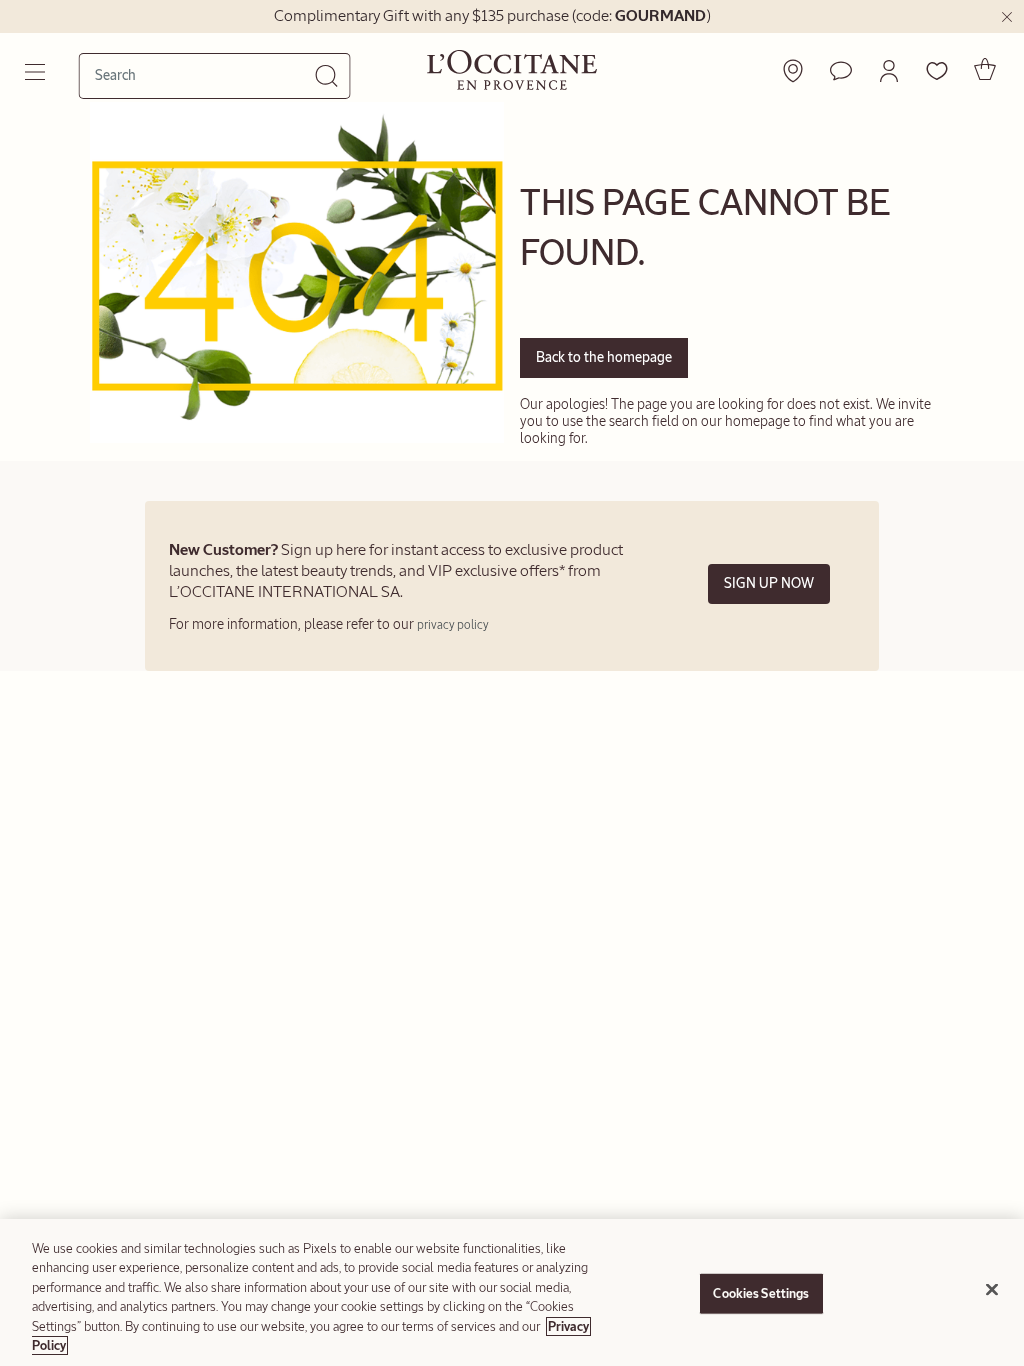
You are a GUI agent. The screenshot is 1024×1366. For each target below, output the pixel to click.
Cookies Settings (761, 1293)
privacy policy (453, 625)
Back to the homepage (604, 357)
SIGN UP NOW (769, 583)
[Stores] (793, 71)
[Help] (841, 71)
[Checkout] (985, 69)
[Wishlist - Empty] (937, 71)
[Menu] (37, 72)
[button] (889, 71)
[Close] (992, 1290)
